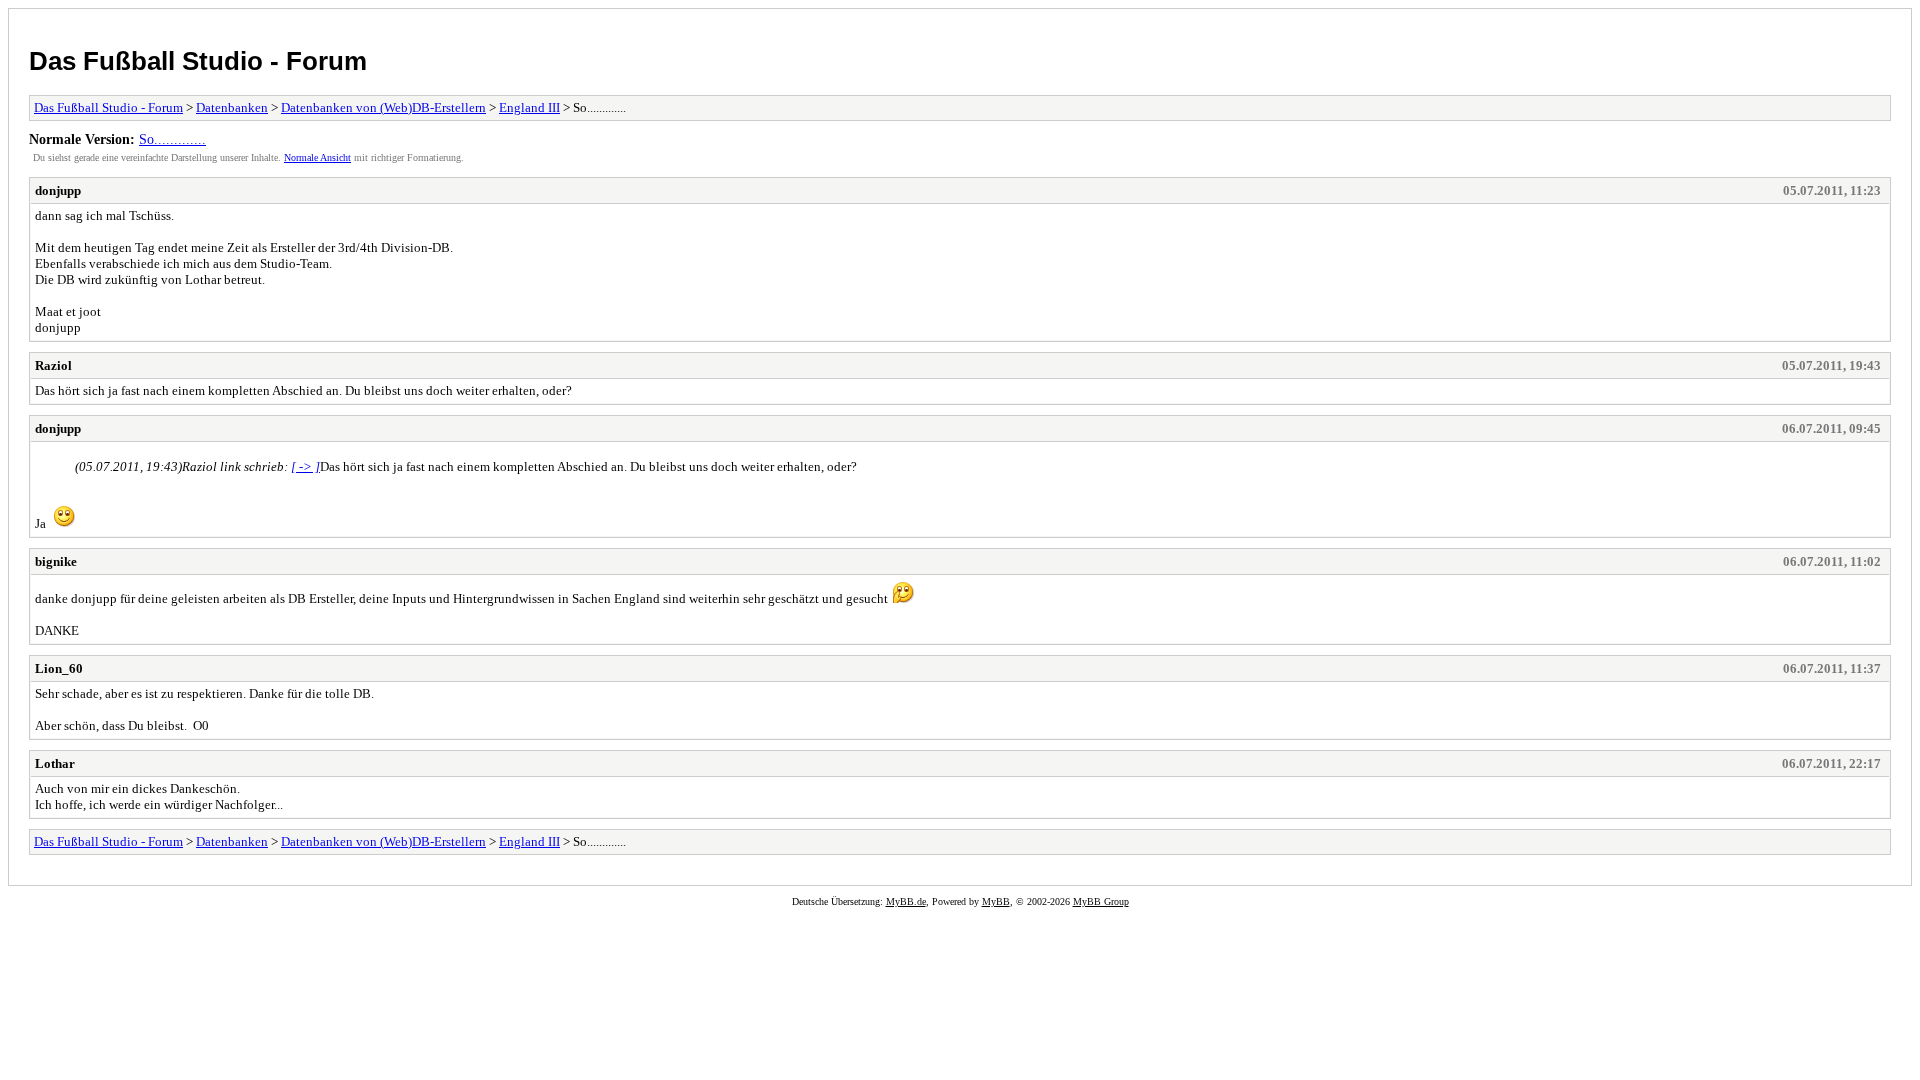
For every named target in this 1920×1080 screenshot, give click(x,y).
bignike (56, 561)
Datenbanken (232, 107)
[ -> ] (305, 466)
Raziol (53, 365)
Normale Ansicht (317, 157)
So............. (172, 139)
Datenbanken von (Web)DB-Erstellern (383, 107)
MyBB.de (906, 901)
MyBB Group (1101, 901)
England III (529, 107)
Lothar (55, 763)
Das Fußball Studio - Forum (198, 61)
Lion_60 (59, 668)
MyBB (996, 901)
